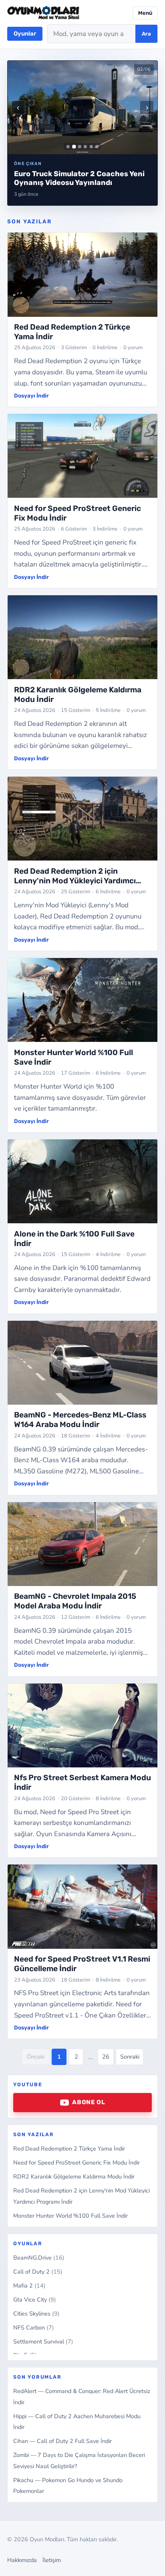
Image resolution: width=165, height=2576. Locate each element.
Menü (145, 13)
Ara (146, 34)
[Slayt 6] (97, 147)
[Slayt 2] (74, 146)
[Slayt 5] (91, 147)
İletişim (52, 2560)
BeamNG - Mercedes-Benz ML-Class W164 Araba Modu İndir (80, 1420)
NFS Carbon (34, 2328)
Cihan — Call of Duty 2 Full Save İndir (62, 2441)
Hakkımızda (22, 2560)
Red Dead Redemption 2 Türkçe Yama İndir (69, 2149)
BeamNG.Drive (39, 2258)
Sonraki (130, 2057)
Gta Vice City (35, 2300)
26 (106, 2057)
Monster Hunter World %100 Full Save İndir (70, 2216)
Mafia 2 (29, 2286)
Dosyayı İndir (31, 396)
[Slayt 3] (80, 147)
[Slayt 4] (85, 147)
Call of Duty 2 (38, 2272)
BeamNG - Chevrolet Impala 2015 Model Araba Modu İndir (75, 1601)
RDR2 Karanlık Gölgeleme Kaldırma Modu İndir (74, 2176)
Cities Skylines (36, 2314)
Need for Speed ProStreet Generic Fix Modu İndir (76, 2163)
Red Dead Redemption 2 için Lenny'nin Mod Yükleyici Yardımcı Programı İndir (75, 881)
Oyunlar (25, 34)
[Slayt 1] (68, 147)
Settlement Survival (43, 2341)
